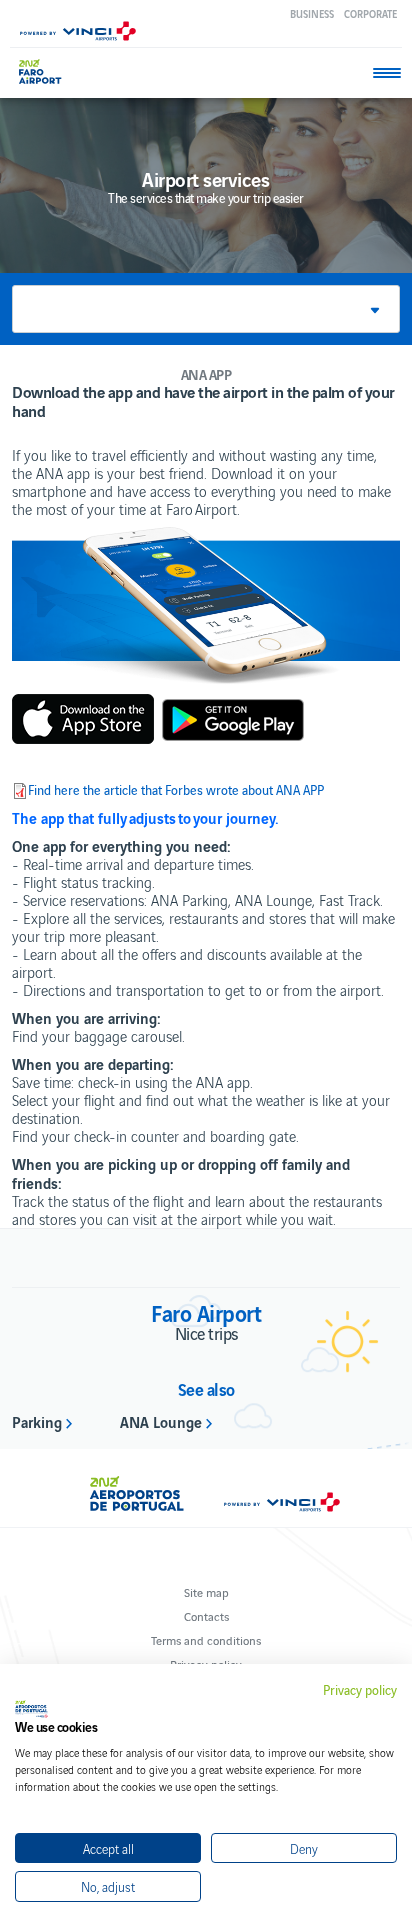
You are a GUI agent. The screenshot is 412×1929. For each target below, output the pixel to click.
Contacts (206, 1615)
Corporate (370, 13)
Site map (206, 1591)
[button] (206, 309)
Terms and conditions (206, 1639)
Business (312, 13)
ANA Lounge (161, 1421)
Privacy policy (360, 1690)
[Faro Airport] (49, 71)
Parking (37, 1421)
